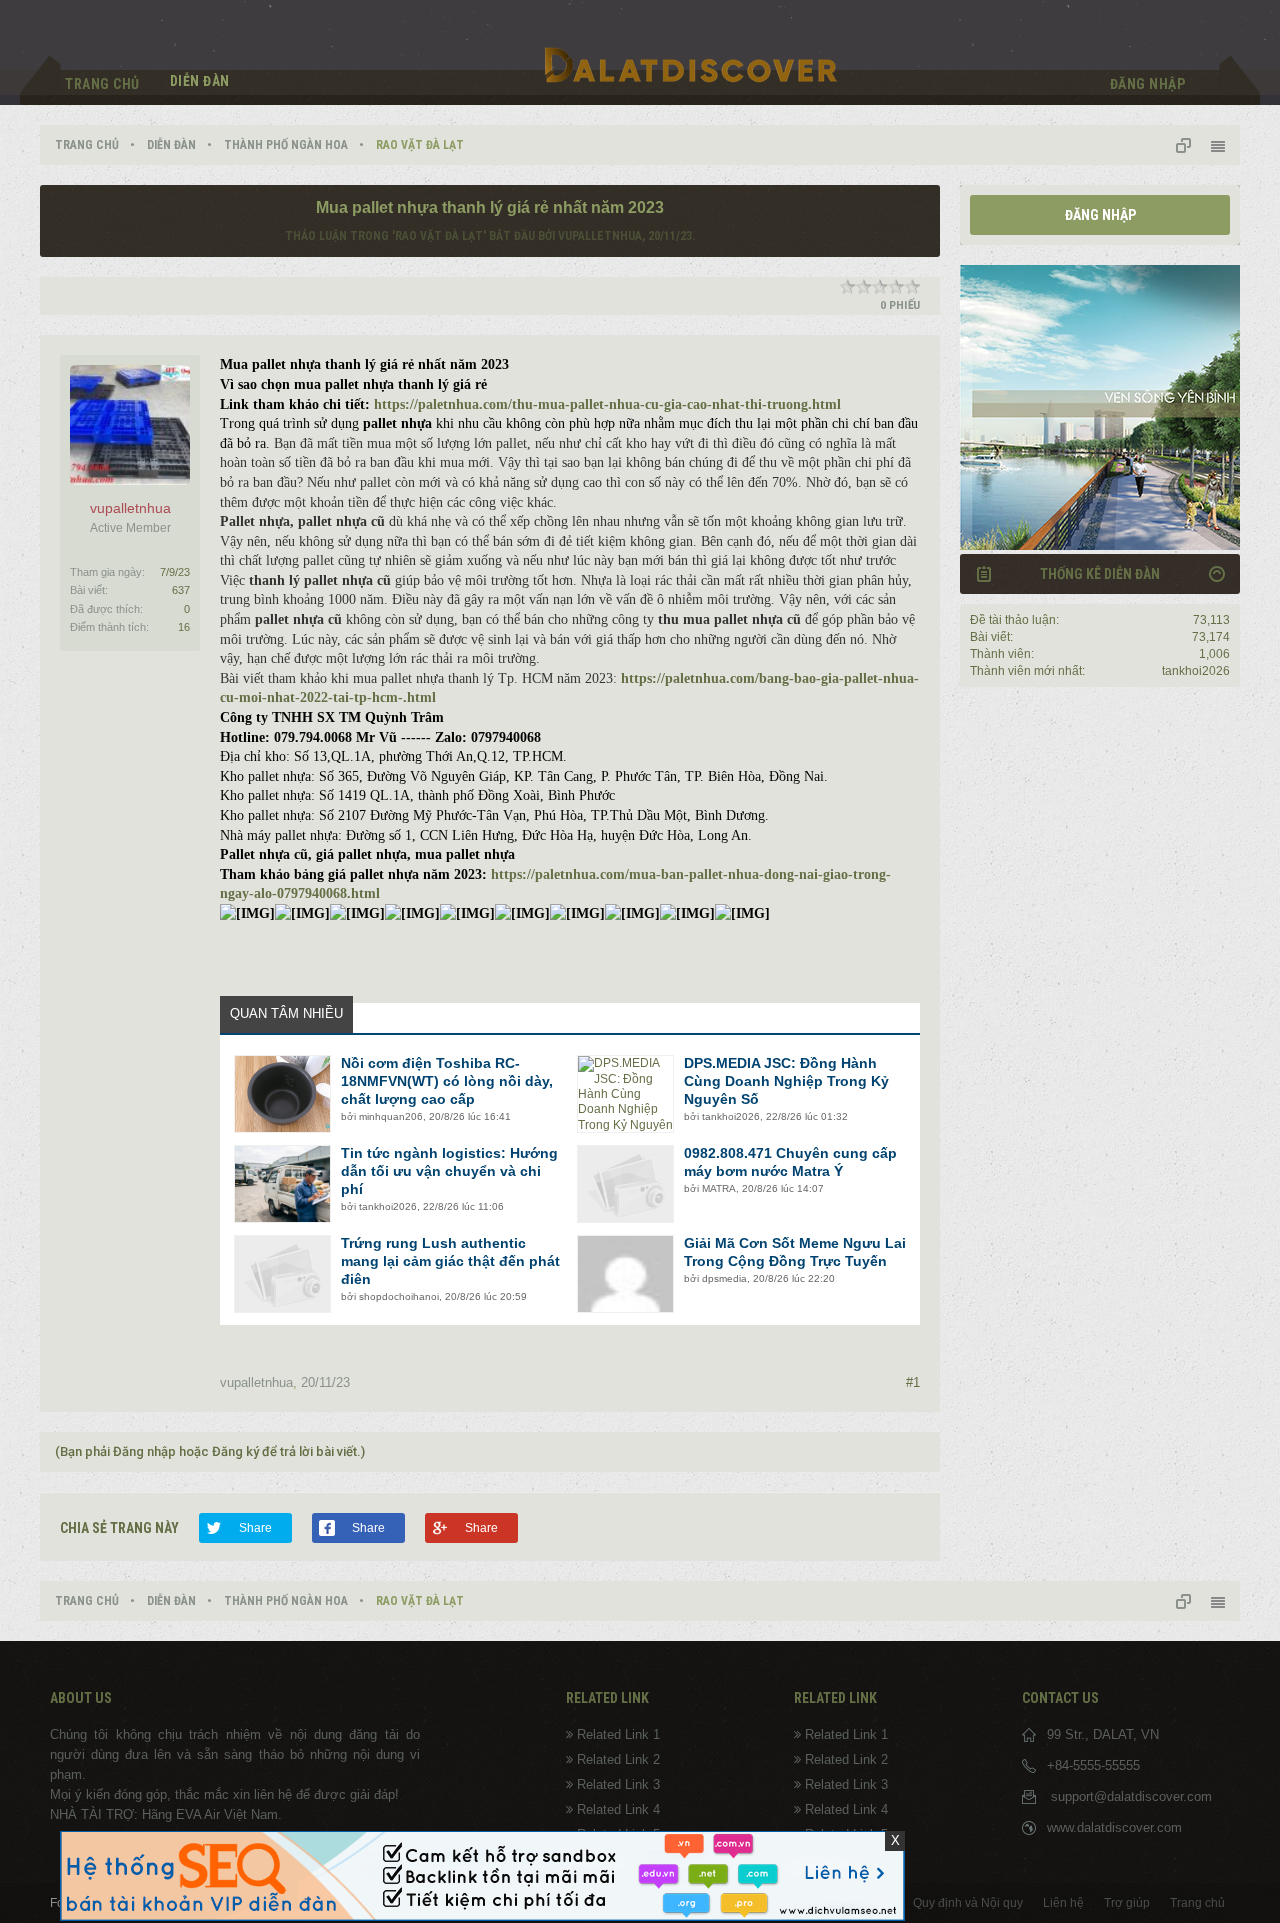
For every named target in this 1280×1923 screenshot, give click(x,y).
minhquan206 (391, 1116)
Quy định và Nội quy (968, 1903)
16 (184, 627)
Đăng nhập (1100, 215)
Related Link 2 (618, 1759)
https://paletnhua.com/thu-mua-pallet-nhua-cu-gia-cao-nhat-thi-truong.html (607, 404)
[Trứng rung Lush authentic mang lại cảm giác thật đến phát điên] (282, 1274)
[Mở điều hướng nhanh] (1191, 145)
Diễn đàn (200, 81)
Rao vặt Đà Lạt (439, 236)
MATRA (719, 1188)
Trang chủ (102, 84)
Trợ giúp (1127, 1903)
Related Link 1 (618, 1734)
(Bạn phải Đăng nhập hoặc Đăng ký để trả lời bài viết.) (210, 1451)
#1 (913, 1382)
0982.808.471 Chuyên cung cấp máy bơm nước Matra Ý (790, 1162)
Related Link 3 (618, 1784)
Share (255, 1528)
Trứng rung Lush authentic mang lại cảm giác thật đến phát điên (450, 1261)
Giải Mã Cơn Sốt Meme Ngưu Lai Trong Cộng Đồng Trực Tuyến (795, 1252)
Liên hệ (1063, 1903)
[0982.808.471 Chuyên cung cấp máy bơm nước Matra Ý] (625, 1184)
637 (181, 590)
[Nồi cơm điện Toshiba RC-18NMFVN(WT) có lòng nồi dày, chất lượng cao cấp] (282, 1094)
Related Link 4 (618, 1809)
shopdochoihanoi (399, 1296)
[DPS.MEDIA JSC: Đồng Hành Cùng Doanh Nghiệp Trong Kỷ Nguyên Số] (625, 1094)
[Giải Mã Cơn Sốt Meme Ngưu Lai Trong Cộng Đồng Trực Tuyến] (625, 1274)
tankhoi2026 (731, 1116)
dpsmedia (724, 1278)
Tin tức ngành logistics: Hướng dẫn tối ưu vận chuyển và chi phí (449, 1171)
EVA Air (198, 1814)
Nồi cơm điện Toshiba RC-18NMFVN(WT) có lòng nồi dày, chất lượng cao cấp (447, 1081)
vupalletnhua (600, 236)
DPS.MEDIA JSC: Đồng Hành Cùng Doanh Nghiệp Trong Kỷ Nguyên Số (786, 1081)
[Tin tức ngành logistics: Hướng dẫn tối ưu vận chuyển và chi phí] (282, 1184)
